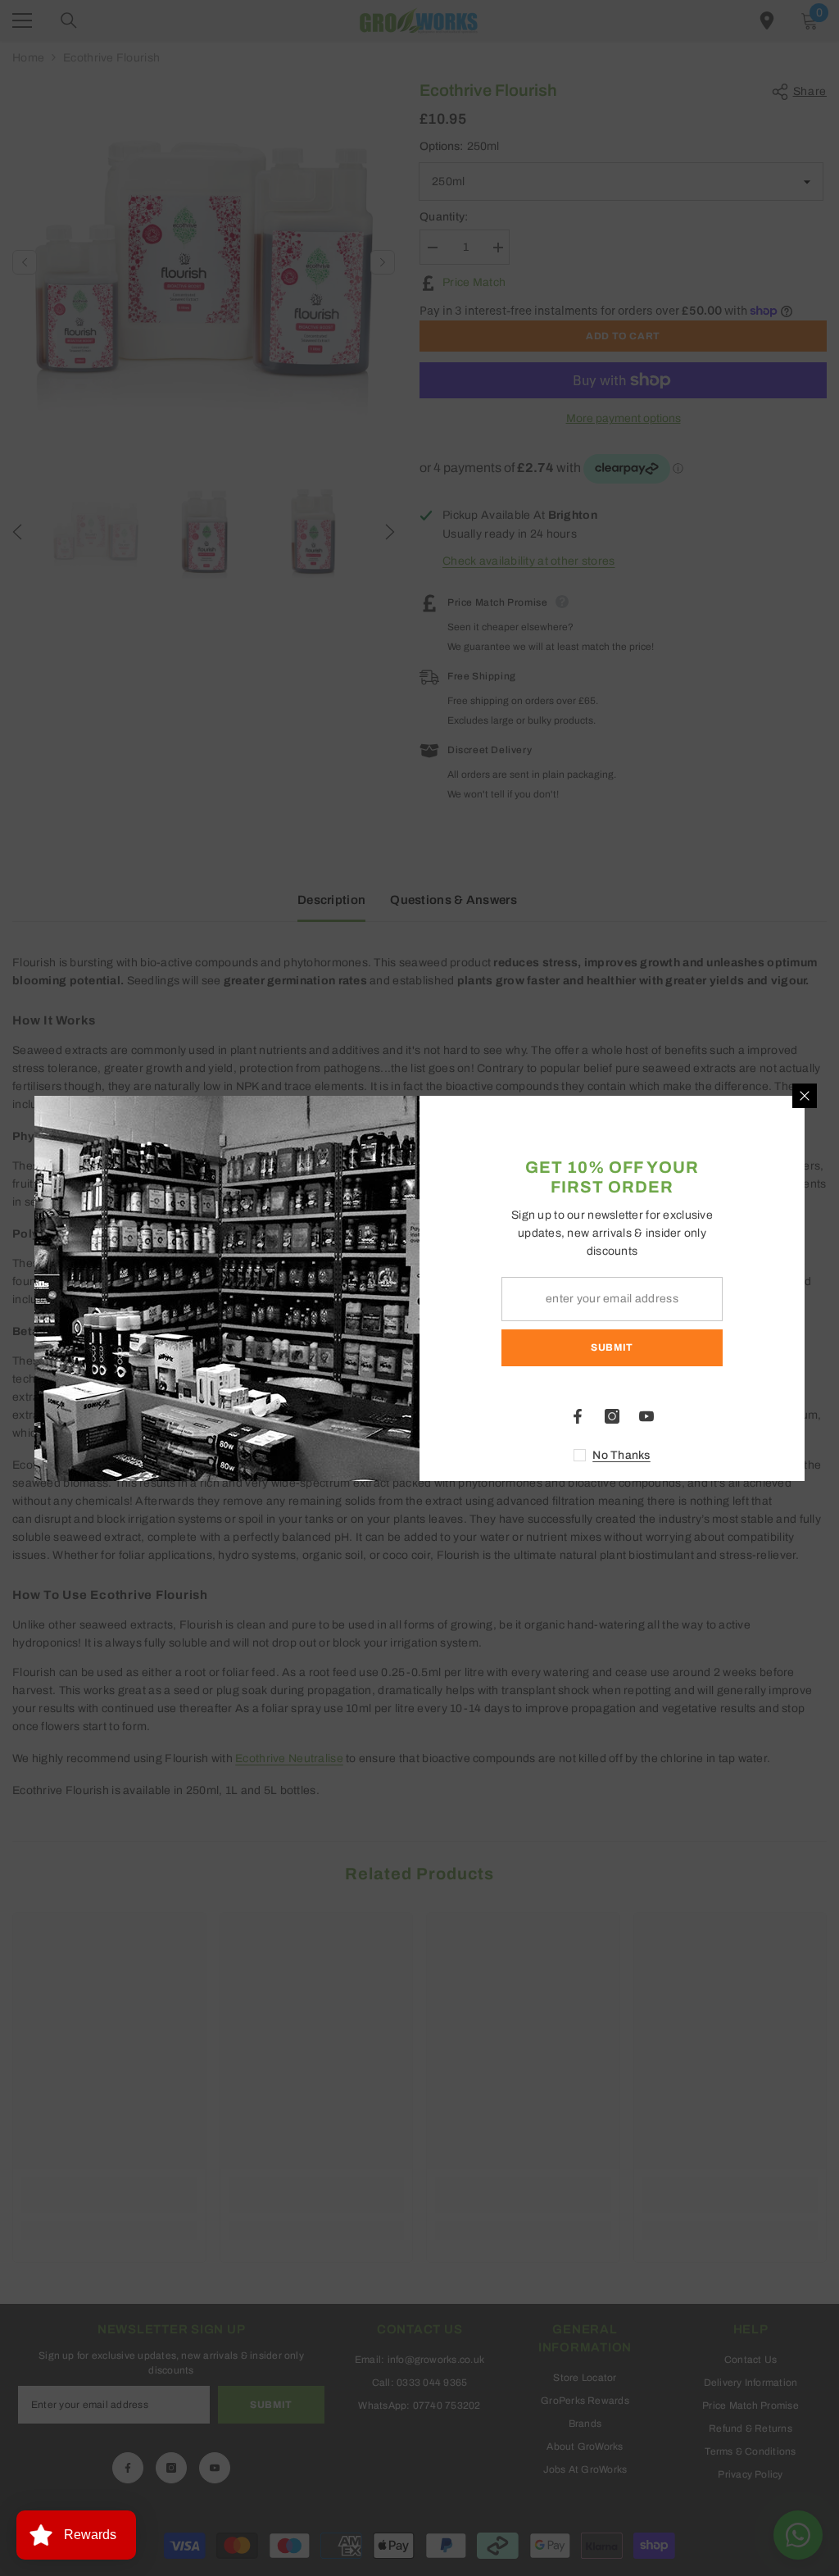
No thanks (621, 1455)
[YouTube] (646, 1416)
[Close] (805, 1096)
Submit (612, 1347)
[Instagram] (612, 1416)
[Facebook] (578, 1416)
